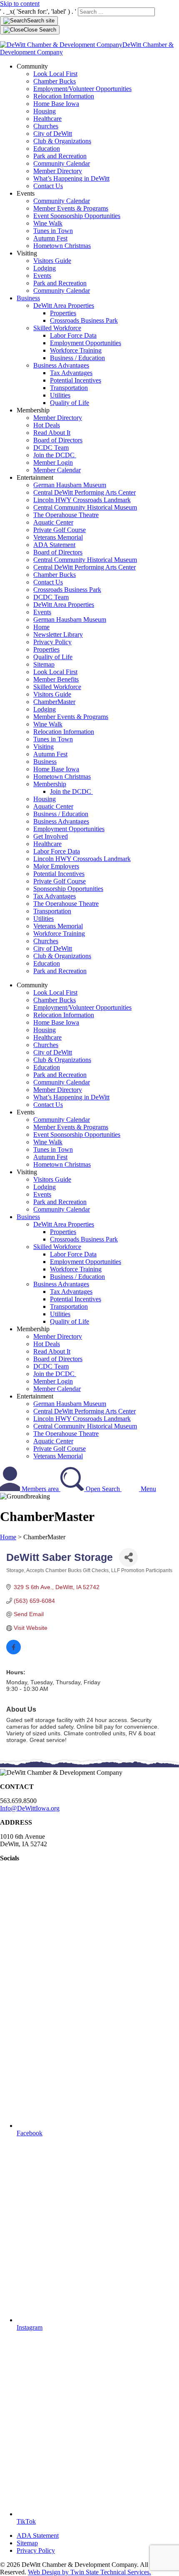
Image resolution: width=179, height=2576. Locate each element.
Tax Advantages (71, 373)
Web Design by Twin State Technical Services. (89, 2572)
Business (28, 298)
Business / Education (77, 358)
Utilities (60, 395)
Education (47, 148)
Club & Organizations (62, 141)
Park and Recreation (60, 156)
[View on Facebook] (14, 1652)
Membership (50, 784)
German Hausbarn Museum (70, 485)
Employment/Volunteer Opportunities (82, 89)
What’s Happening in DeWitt (71, 178)
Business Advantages (61, 365)
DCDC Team (51, 448)
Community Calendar (62, 163)
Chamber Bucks (55, 81)
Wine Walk (48, 223)
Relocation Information (64, 96)
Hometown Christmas (62, 246)
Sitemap (44, 664)
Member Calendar (57, 470)
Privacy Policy (52, 642)
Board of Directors (58, 440)
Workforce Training (76, 350)
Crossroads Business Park (84, 320)
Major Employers (56, 866)
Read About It (52, 433)
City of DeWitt (53, 134)
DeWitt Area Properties (64, 305)
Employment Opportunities (86, 343)
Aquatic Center (53, 522)
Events (42, 276)
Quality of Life (70, 403)
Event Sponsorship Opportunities (77, 216)
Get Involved (51, 836)
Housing (45, 111)
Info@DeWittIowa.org (30, 1808)
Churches (46, 126)
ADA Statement (54, 545)
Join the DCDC (55, 455)
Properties (63, 313)
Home (41, 627)
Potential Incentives (76, 380)
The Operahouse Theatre (66, 515)
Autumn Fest (50, 238)
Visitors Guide (52, 261)
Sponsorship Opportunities (68, 889)
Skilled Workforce (57, 328)
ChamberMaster (54, 702)
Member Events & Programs (71, 208)
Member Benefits (56, 679)
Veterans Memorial (58, 537)
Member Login (53, 462)
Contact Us (48, 186)
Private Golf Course (60, 530)
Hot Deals (47, 425)
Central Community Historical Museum (85, 507)
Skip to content (20, 4)
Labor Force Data (73, 335)
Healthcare (47, 119)
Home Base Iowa (56, 104)
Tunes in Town (53, 231)
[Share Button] (128, 1557)
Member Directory (58, 171)
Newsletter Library (58, 634)
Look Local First (55, 74)
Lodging (45, 268)
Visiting (44, 747)
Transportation (69, 388)
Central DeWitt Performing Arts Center (85, 492)
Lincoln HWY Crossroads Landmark (82, 500)
